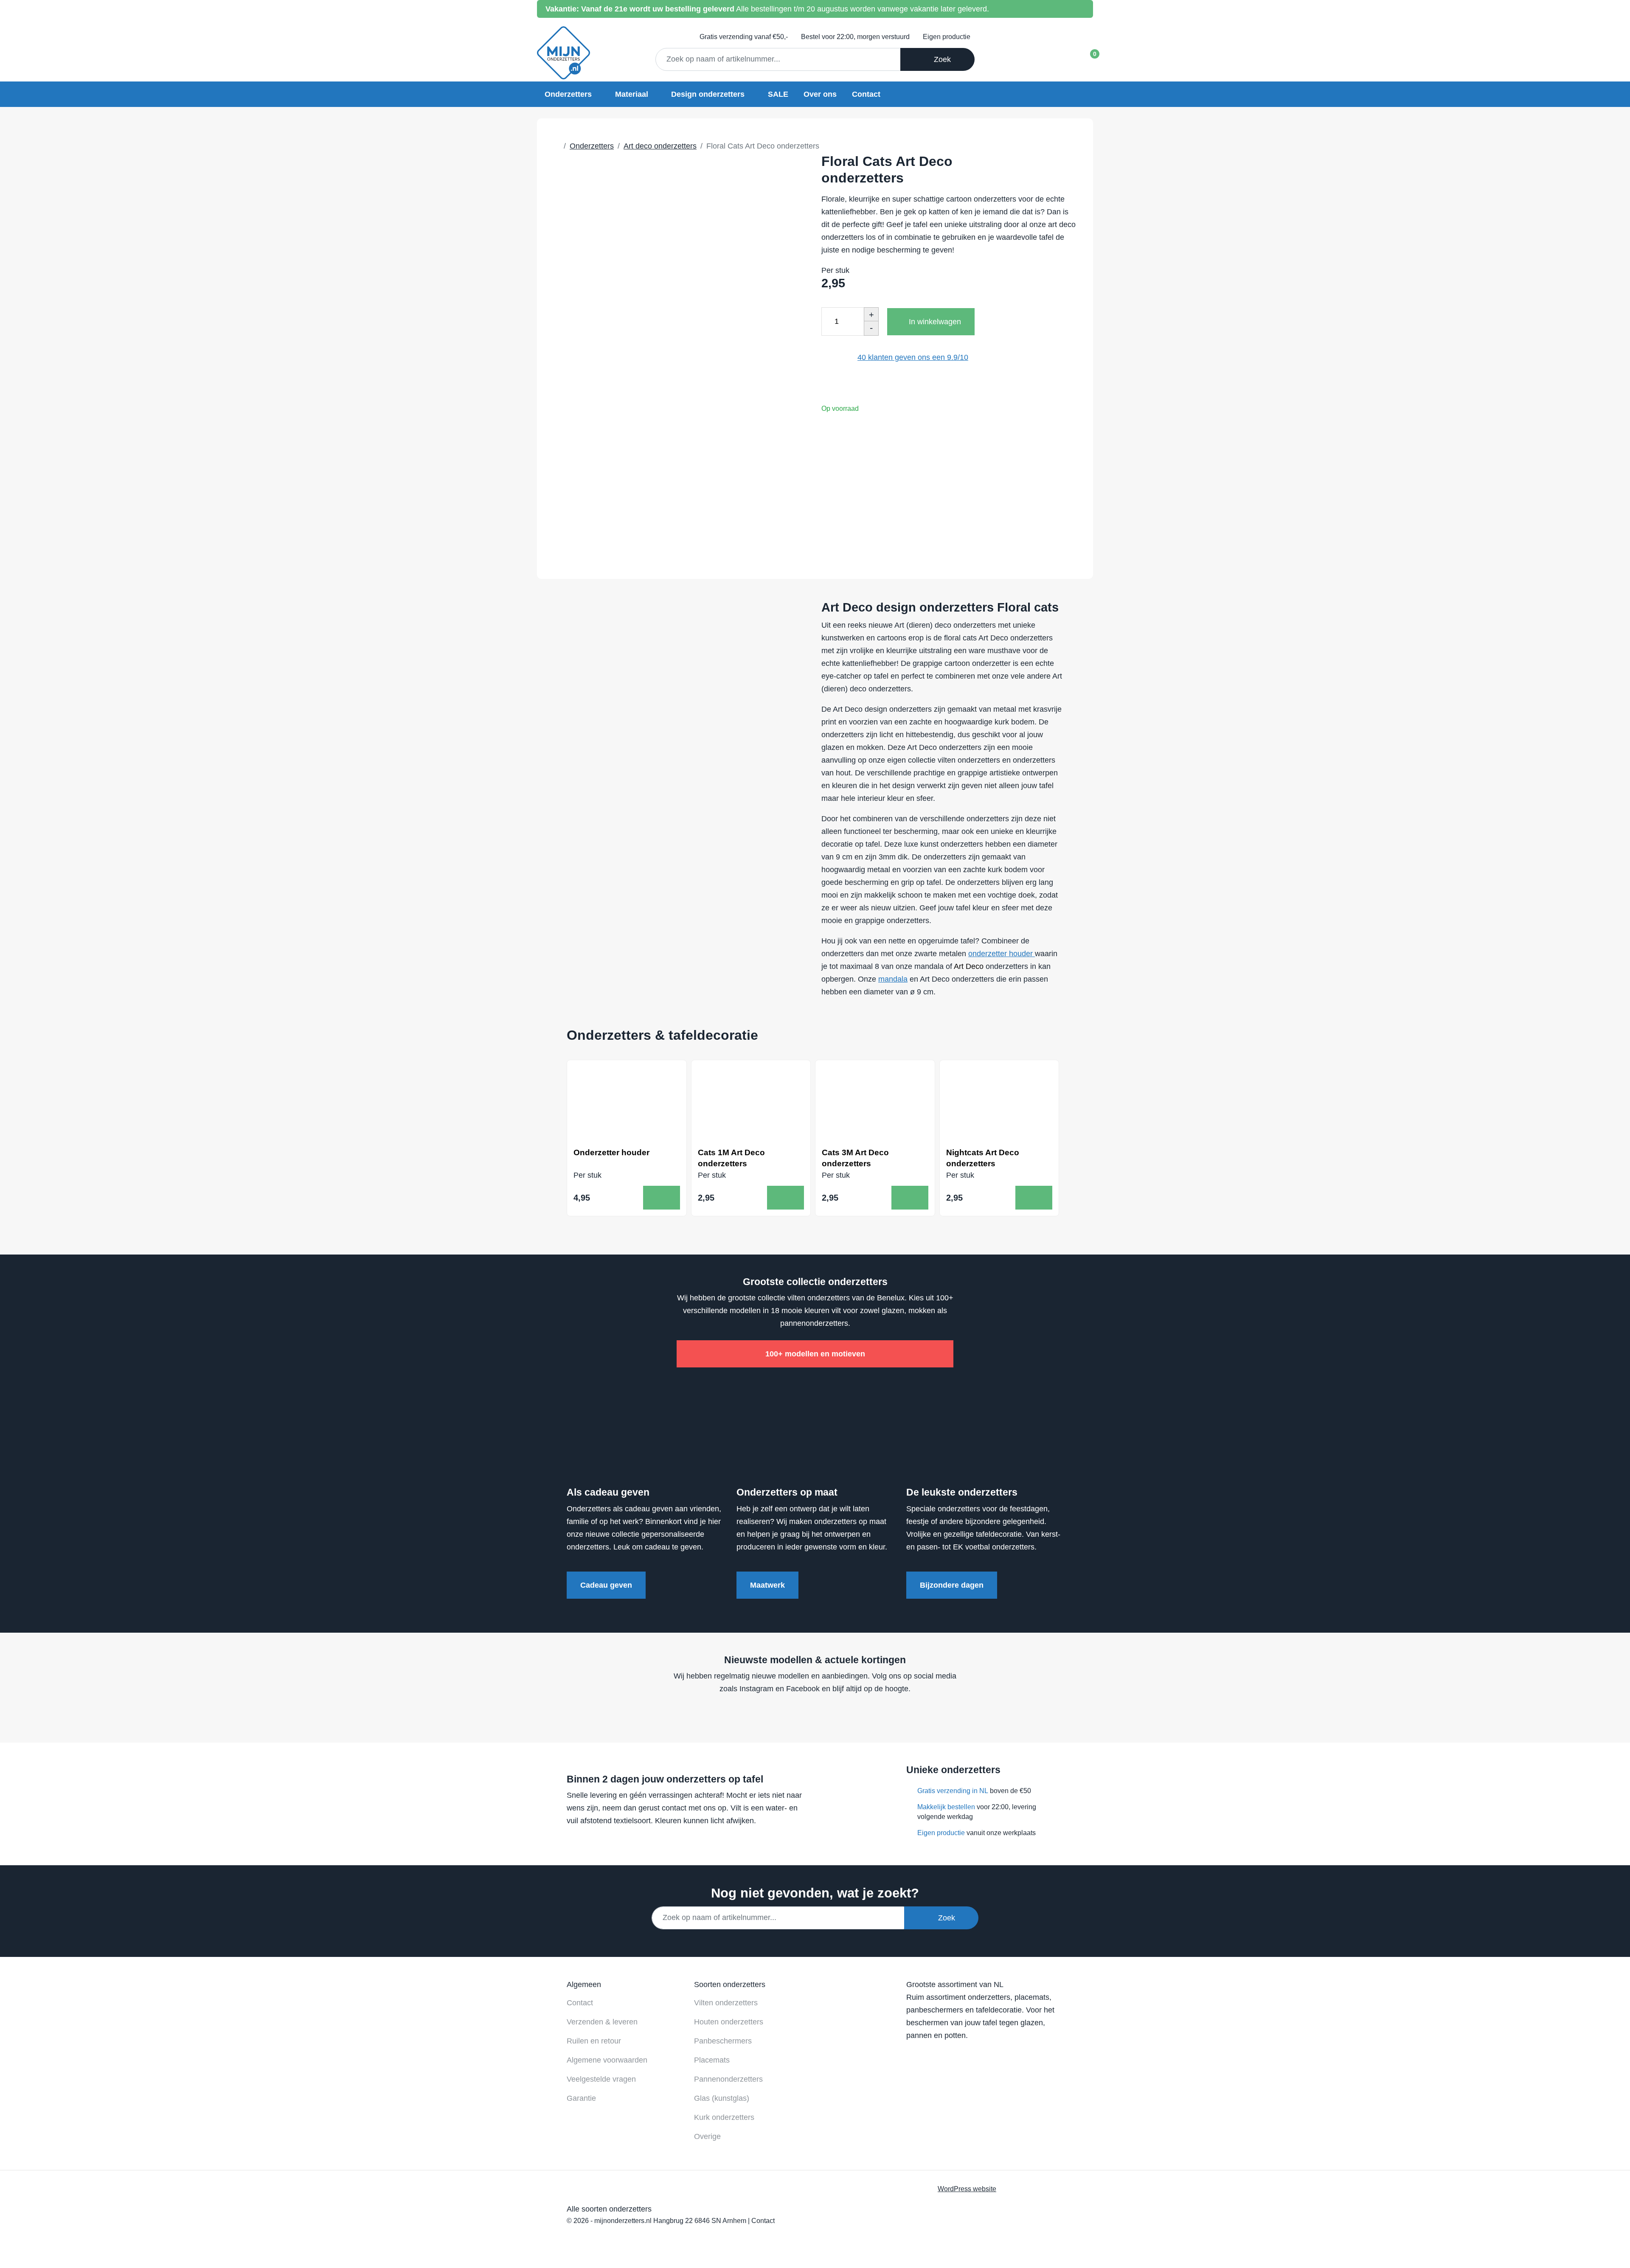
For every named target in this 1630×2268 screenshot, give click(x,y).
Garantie (581, 2098)
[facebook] (796, 1714)
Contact (866, 94)
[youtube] (812, 1714)
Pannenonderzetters (728, 2079)
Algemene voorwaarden (607, 2060)
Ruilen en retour (594, 2041)
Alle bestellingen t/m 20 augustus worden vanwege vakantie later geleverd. (767, 9)
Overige (707, 2136)
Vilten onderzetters (726, 2003)
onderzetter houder (1002, 954)
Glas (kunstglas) (722, 2098)
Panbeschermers (723, 2041)
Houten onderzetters (729, 2022)
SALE (778, 94)
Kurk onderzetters (724, 2117)
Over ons (820, 94)
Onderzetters (568, 94)
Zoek (940, 59)
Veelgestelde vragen (601, 2079)
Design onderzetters (708, 94)
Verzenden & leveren (602, 2022)
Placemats (712, 2060)
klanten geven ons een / (913, 357)
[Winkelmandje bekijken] (1087, 57)
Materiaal (632, 94)
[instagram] (828, 1714)
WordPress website (967, 2189)
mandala (893, 979)
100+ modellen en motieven (815, 1354)
